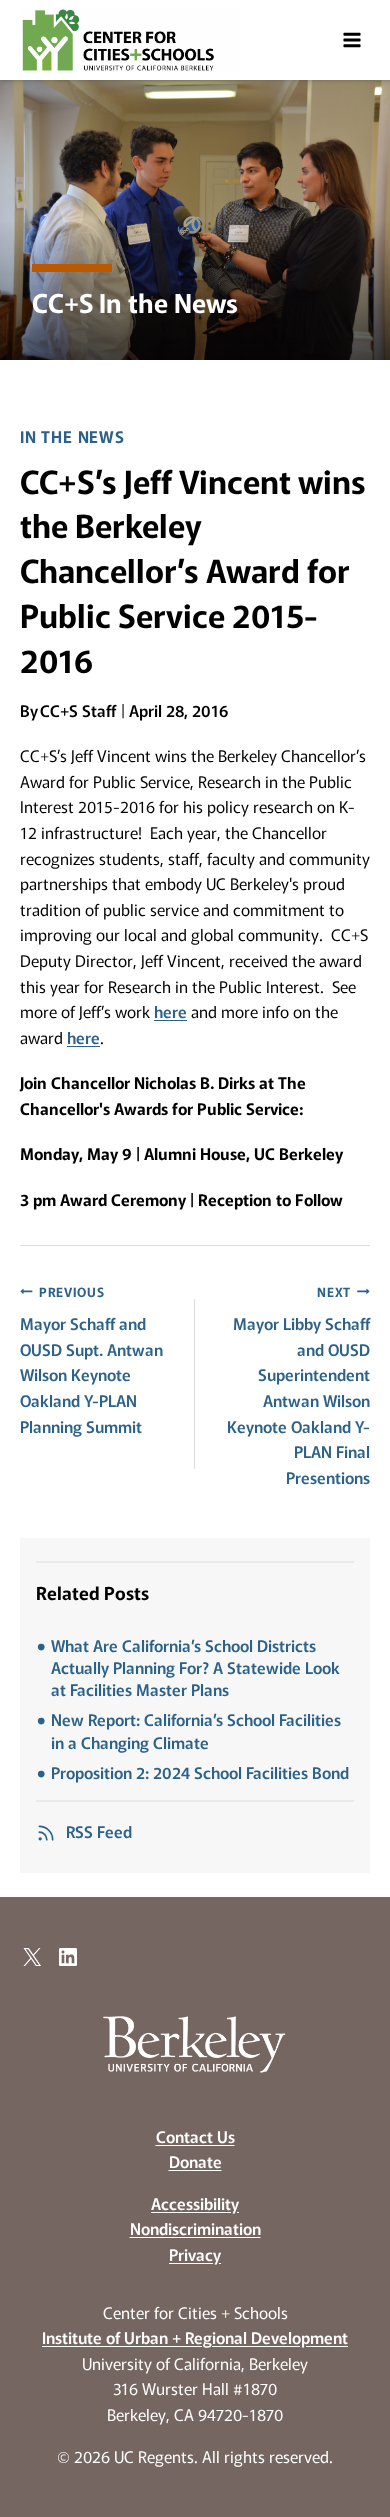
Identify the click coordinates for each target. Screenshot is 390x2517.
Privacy (195, 2254)
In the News (72, 436)
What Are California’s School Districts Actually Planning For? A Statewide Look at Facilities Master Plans (195, 1667)
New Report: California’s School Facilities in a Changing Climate (196, 1730)
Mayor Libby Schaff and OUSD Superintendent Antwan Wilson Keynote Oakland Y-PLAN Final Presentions (298, 1385)
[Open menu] (351, 39)
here (170, 1011)
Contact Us (195, 2136)
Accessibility (195, 2203)
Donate (195, 2161)
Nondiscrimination (195, 2228)
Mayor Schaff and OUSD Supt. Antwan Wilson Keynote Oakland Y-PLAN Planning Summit (91, 1360)
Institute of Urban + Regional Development (195, 2337)
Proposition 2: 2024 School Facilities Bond (200, 1772)
